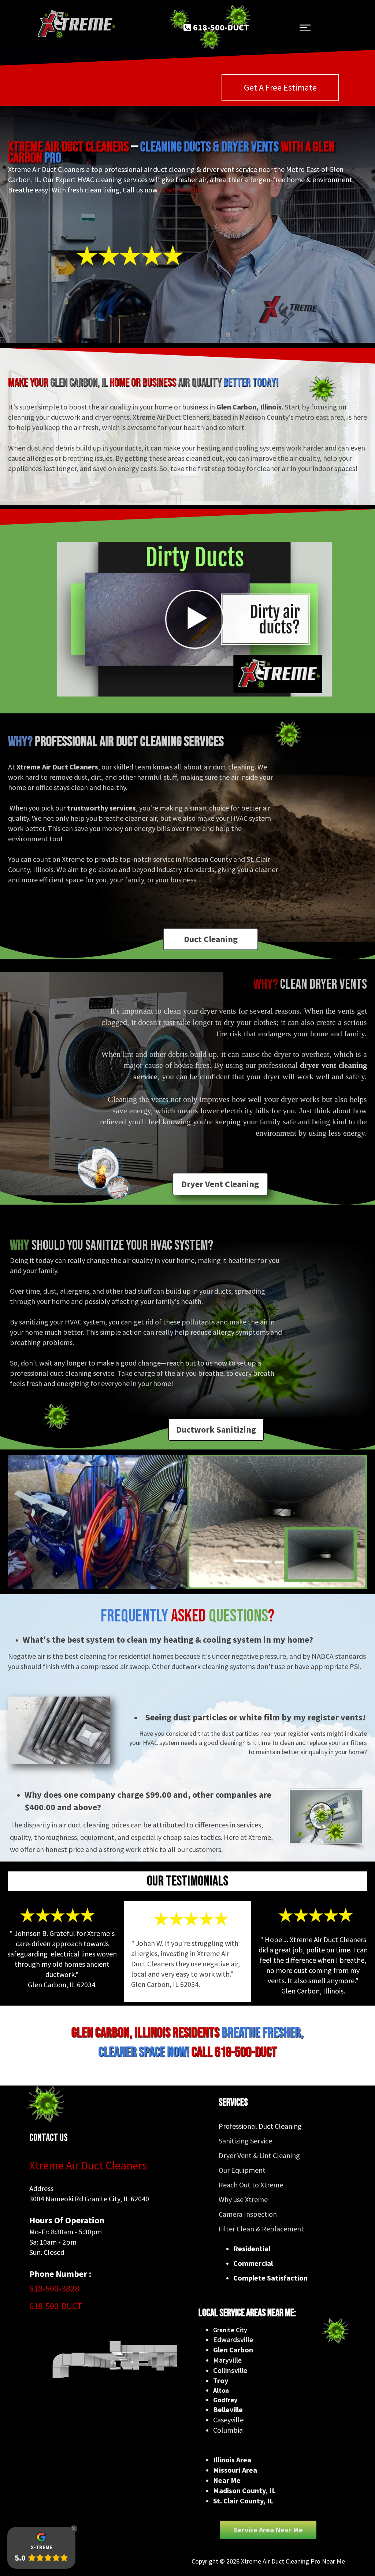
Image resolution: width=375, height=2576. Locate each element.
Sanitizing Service (245, 2141)
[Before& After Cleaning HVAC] (277, 1522)
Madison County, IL (244, 2490)
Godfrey (225, 2400)
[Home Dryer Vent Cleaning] (103, 1173)
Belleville (228, 2409)
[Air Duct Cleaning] (59, 1730)
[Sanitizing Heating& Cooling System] (326, 1816)
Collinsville (230, 2370)
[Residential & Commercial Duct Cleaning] (103, 2360)
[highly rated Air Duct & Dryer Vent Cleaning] (130, 255)
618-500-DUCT (181, 190)
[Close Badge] (74, 2529)
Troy (221, 2380)
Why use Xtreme (243, 2199)
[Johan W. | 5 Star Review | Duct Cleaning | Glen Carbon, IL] (191, 1919)
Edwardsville (233, 2339)
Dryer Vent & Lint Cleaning (259, 2155)
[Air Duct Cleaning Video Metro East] (194, 619)
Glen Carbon (233, 2350)
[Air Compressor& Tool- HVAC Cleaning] (98, 1522)
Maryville (227, 2360)
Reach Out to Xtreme (251, 2185)
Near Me (227, 2480)
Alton (221, 2390)
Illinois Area (232, 2460)
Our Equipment (242, 2170)
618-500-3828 (54, 2288)
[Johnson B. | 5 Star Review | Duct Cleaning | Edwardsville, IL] (316, 1915)
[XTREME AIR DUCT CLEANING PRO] (75, 25)
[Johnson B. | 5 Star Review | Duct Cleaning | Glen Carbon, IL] (57, 1915)
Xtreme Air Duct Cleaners (88, 2165)
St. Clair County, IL (243, 2501)
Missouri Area (235, 2470)
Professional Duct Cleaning (260, 2126)
